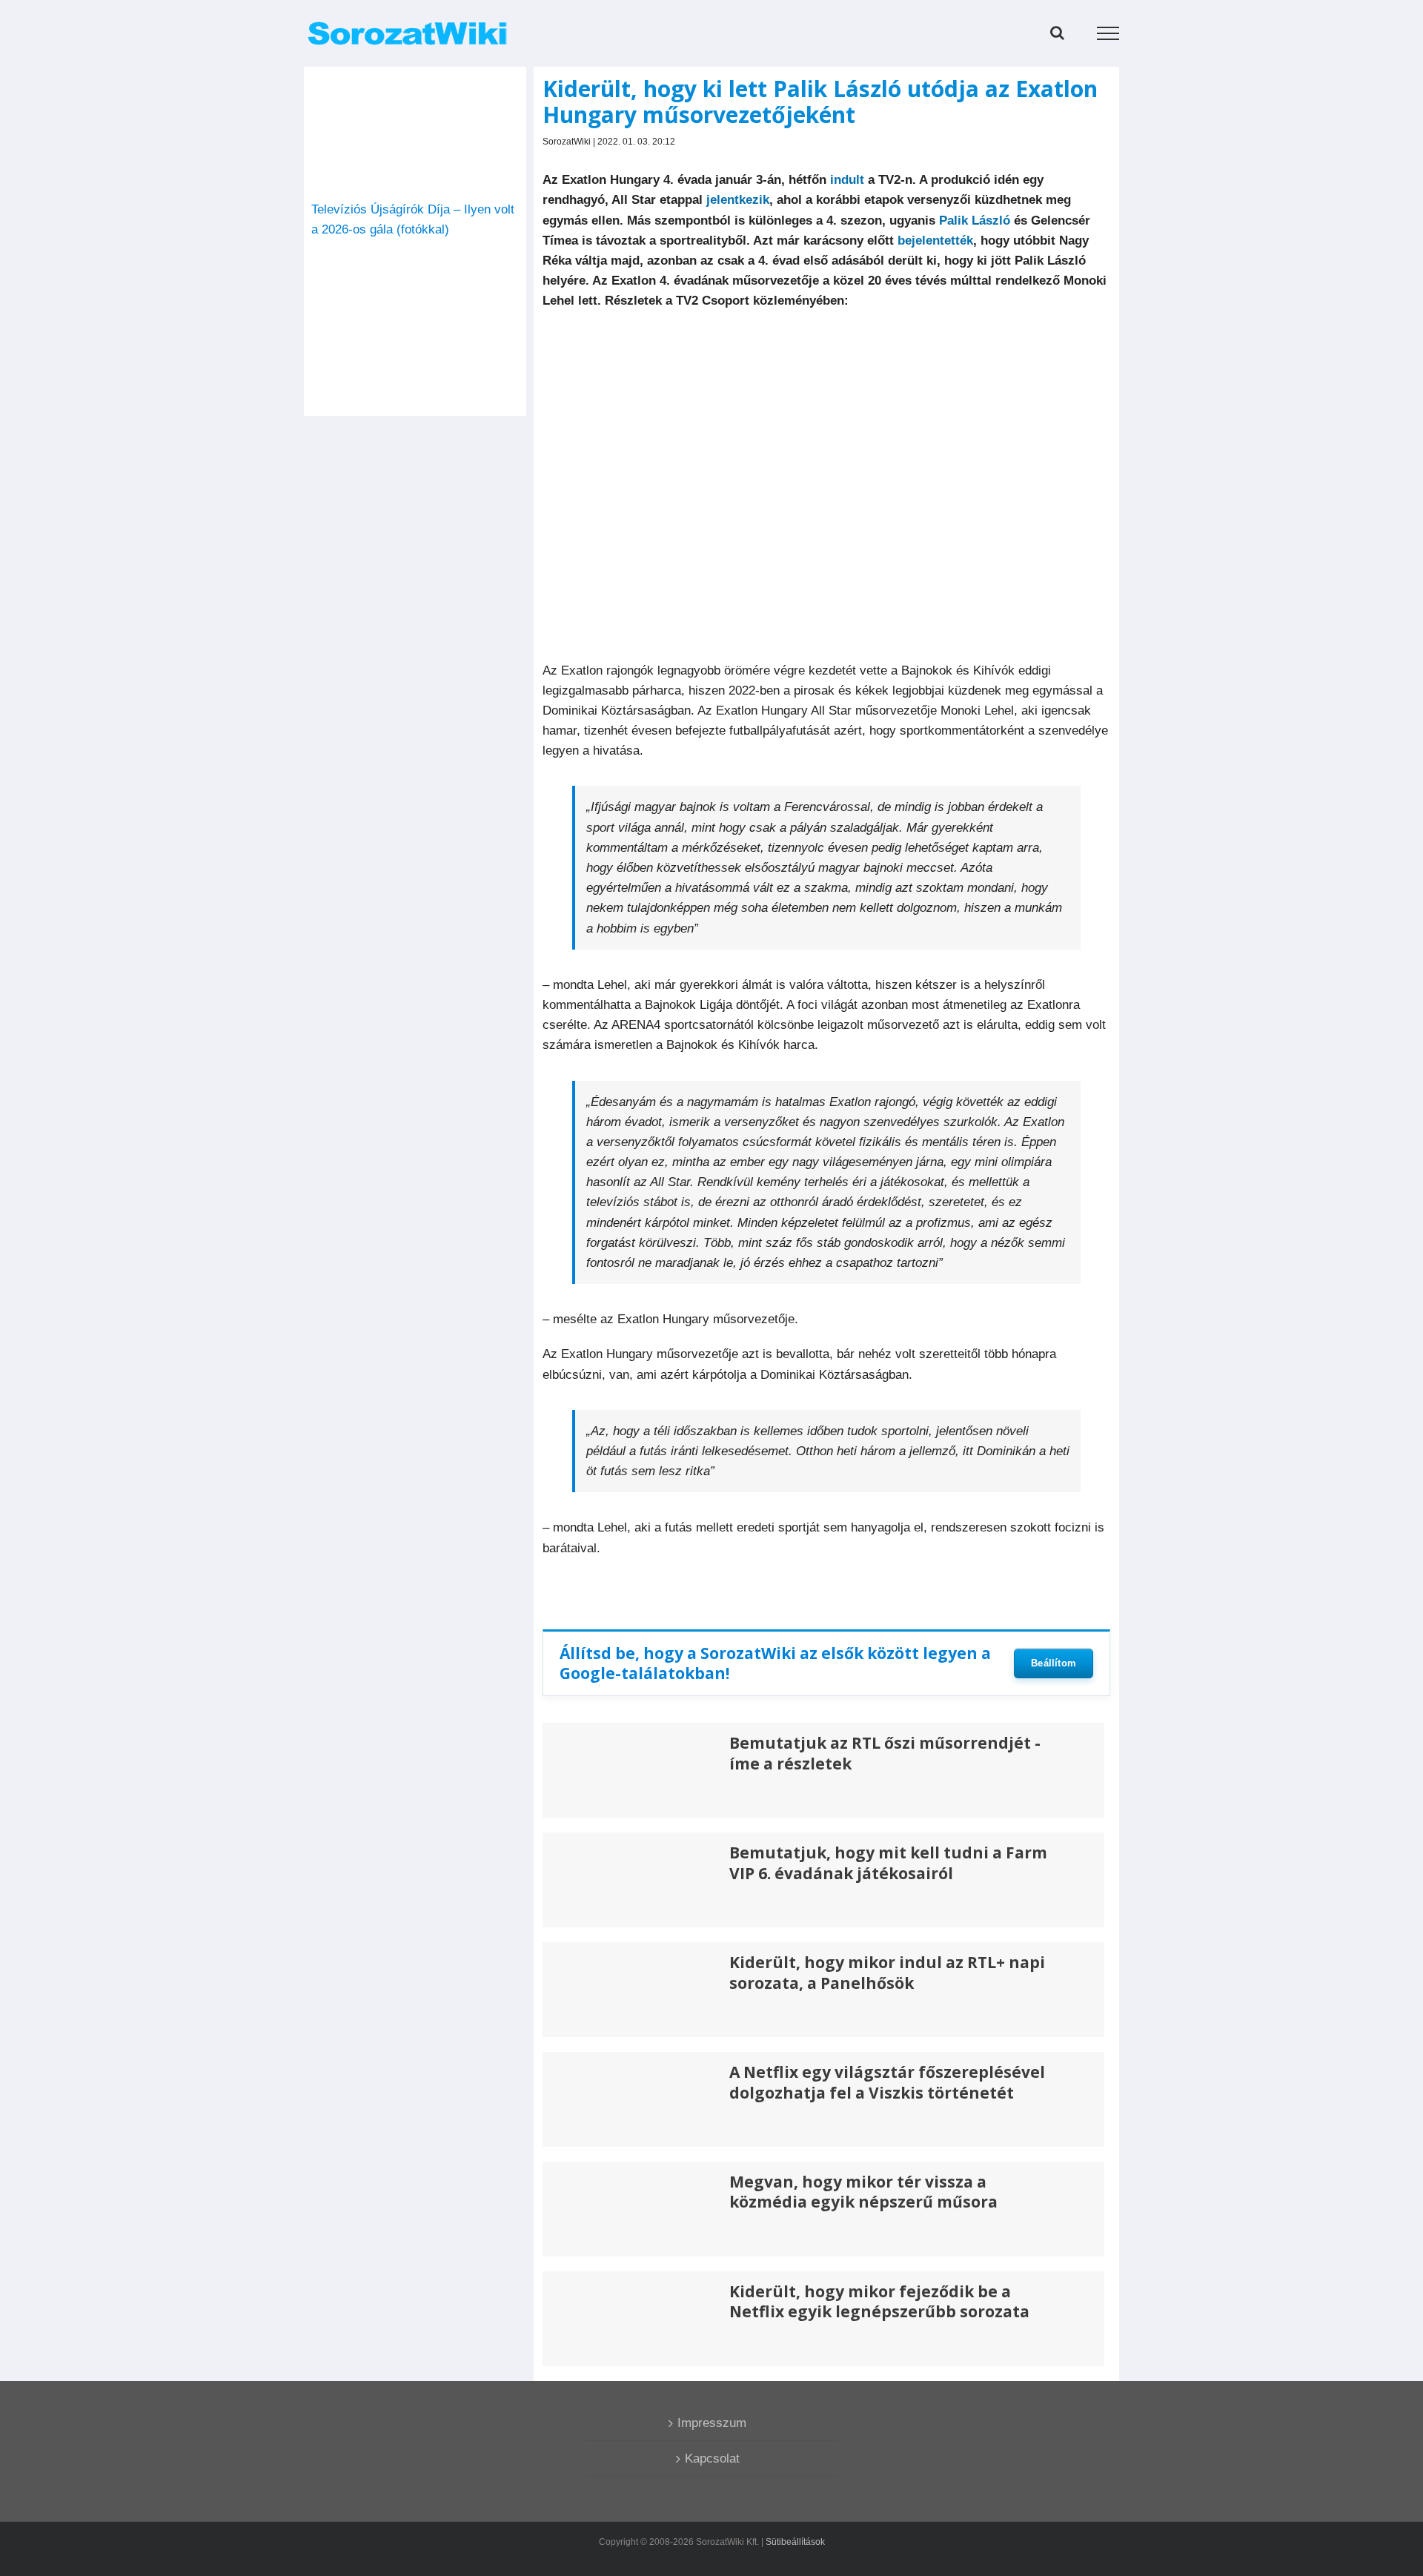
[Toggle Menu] (1108, 33)
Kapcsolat (712, 2459)
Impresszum (712, 2423)
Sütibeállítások (795, 2542)
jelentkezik (738, 200)
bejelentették (935, 241)
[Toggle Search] (1057, 33)
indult (847, 180)
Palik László (975, 221)
